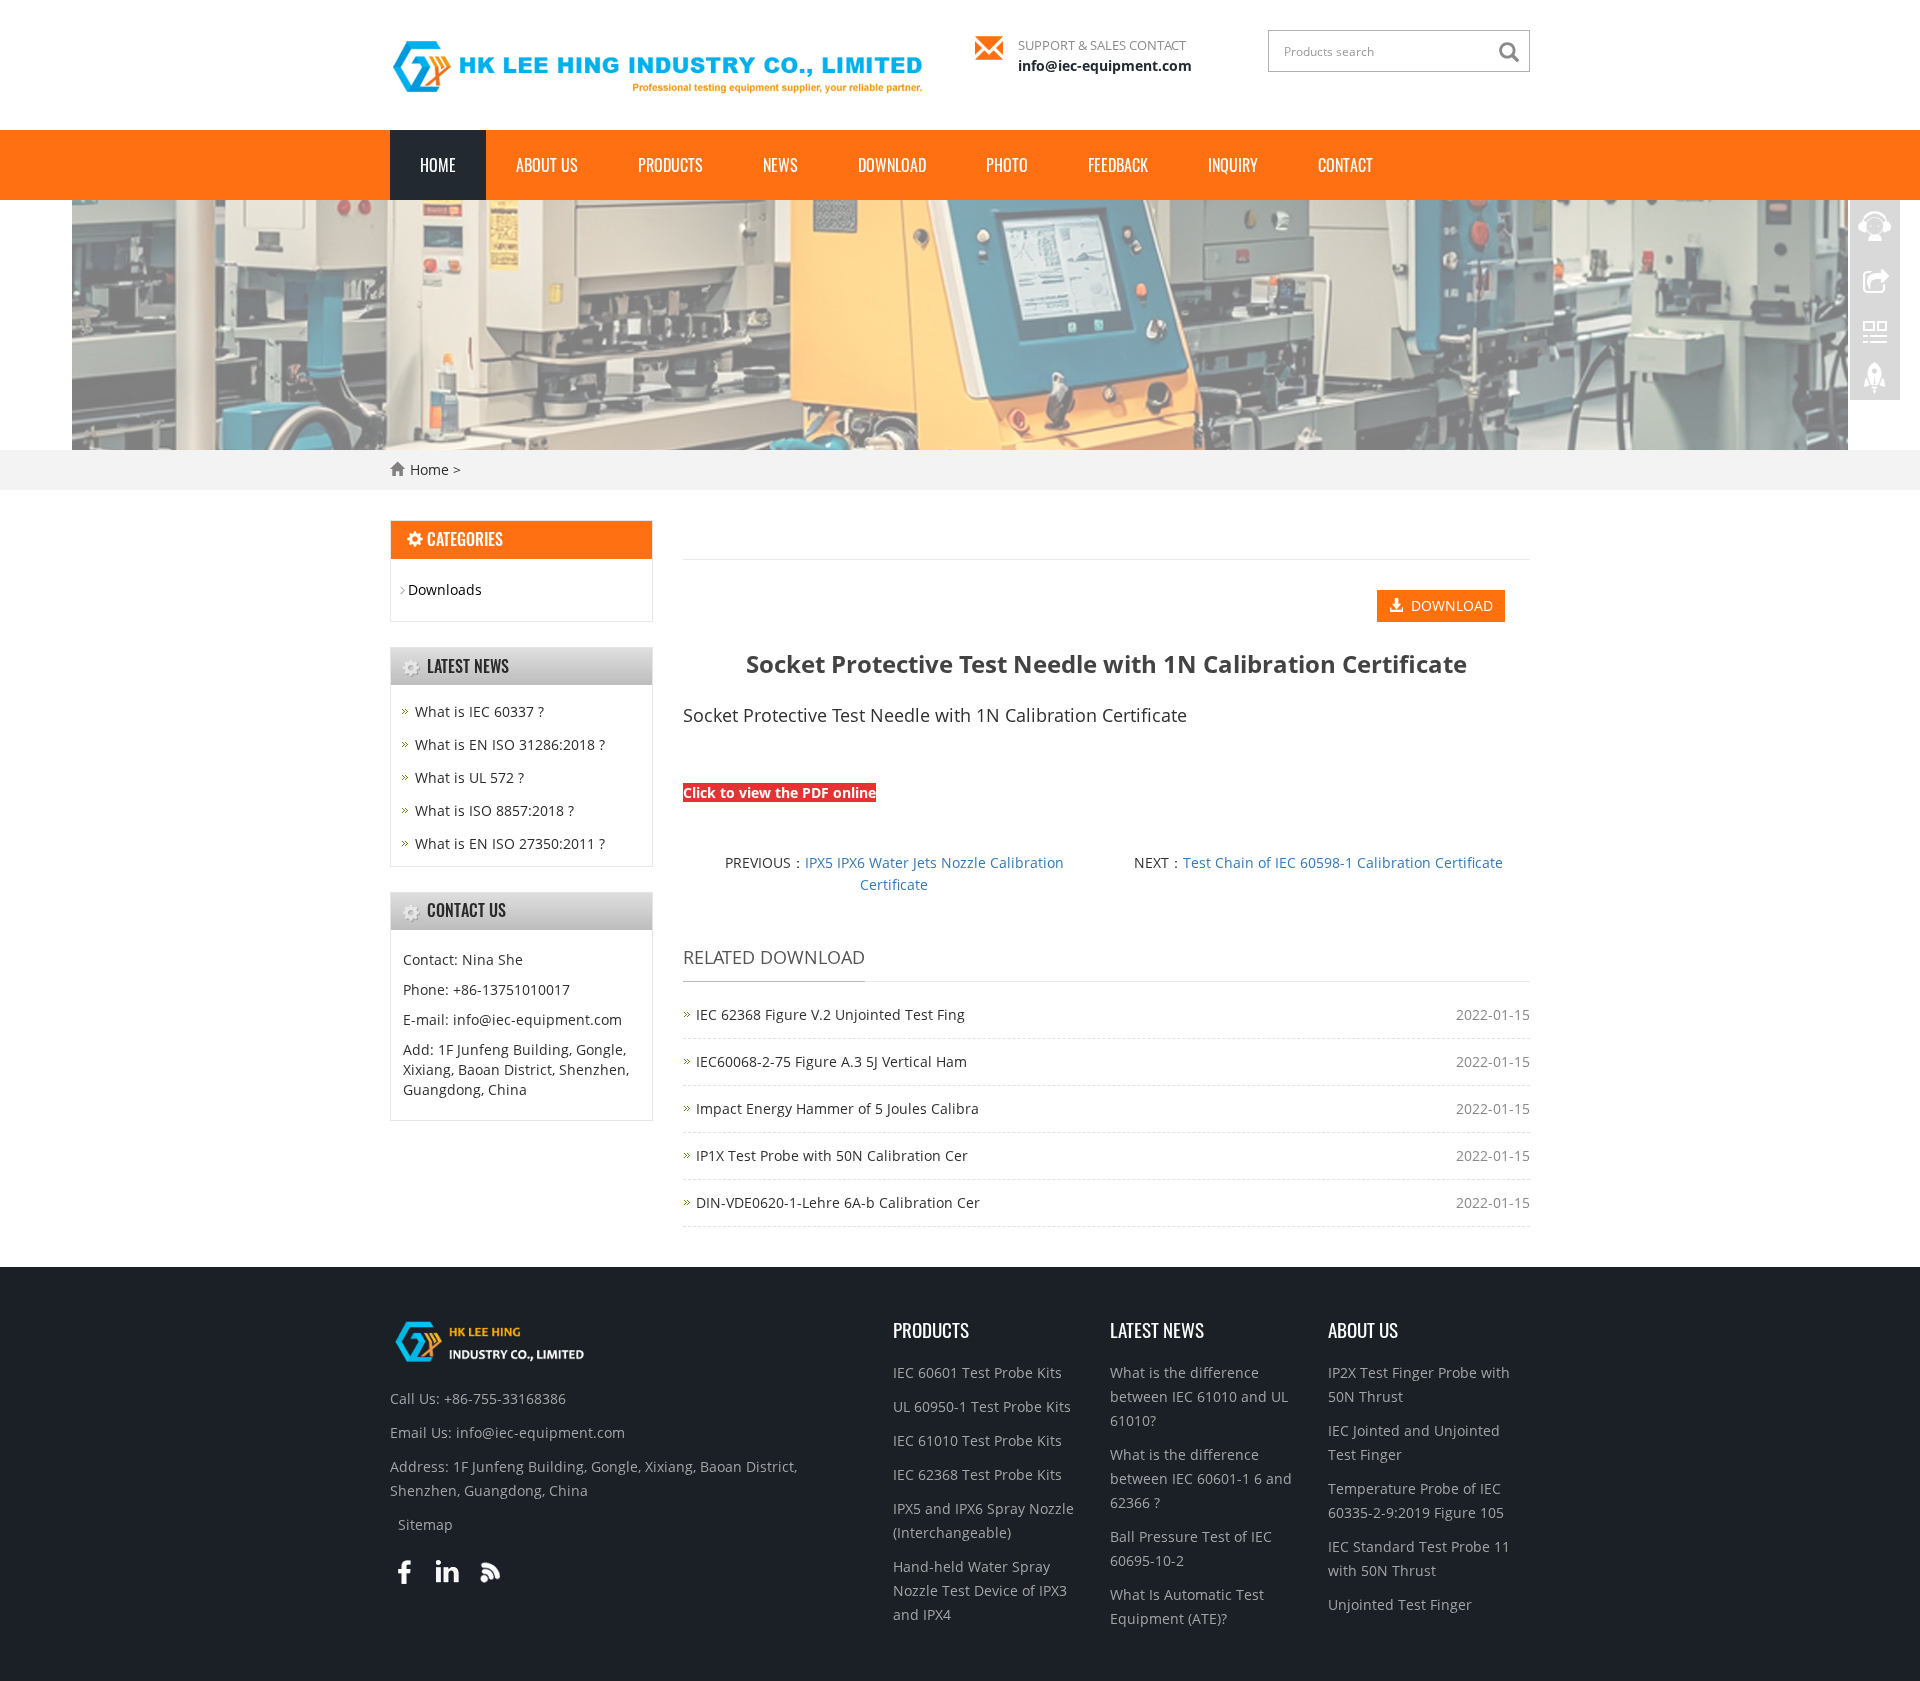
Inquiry (1233, 165)
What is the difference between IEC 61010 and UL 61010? (1199, 1396)
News (780, 165)
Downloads (445, 589)
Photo (1007, 165)
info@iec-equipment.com (1105, 65)
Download (892, 165)
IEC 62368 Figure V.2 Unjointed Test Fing (830, 1014)
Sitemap (425, 1524)
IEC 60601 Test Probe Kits (977, 1372)
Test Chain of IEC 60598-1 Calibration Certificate (1343, 862)
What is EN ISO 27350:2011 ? (510, 843)
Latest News (1157, 1329)
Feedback (1118, 165)
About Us (547, 165)
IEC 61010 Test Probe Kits (977, 1440)
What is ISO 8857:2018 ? (494, 810)
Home (438, 165)
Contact (1345, 165)
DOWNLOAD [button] (1448, 605)
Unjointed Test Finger (1400, 1604)
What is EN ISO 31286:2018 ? (510, 744)
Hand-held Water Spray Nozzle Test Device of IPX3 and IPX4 (980, 1590)
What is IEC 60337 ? (479, 711)
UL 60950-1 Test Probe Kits (982, 1406)
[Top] (1875, 383)
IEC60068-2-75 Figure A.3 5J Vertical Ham (831, 1061)
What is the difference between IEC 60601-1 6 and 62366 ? (1201, 1478)
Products (670, 165)
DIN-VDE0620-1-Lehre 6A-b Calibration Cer (838, 1202)
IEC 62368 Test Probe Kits (977, 1474)
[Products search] (1514, 52)
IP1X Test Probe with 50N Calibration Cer (832, 1155)
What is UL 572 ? (469, 777)
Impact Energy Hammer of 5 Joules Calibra (837, 1108)
